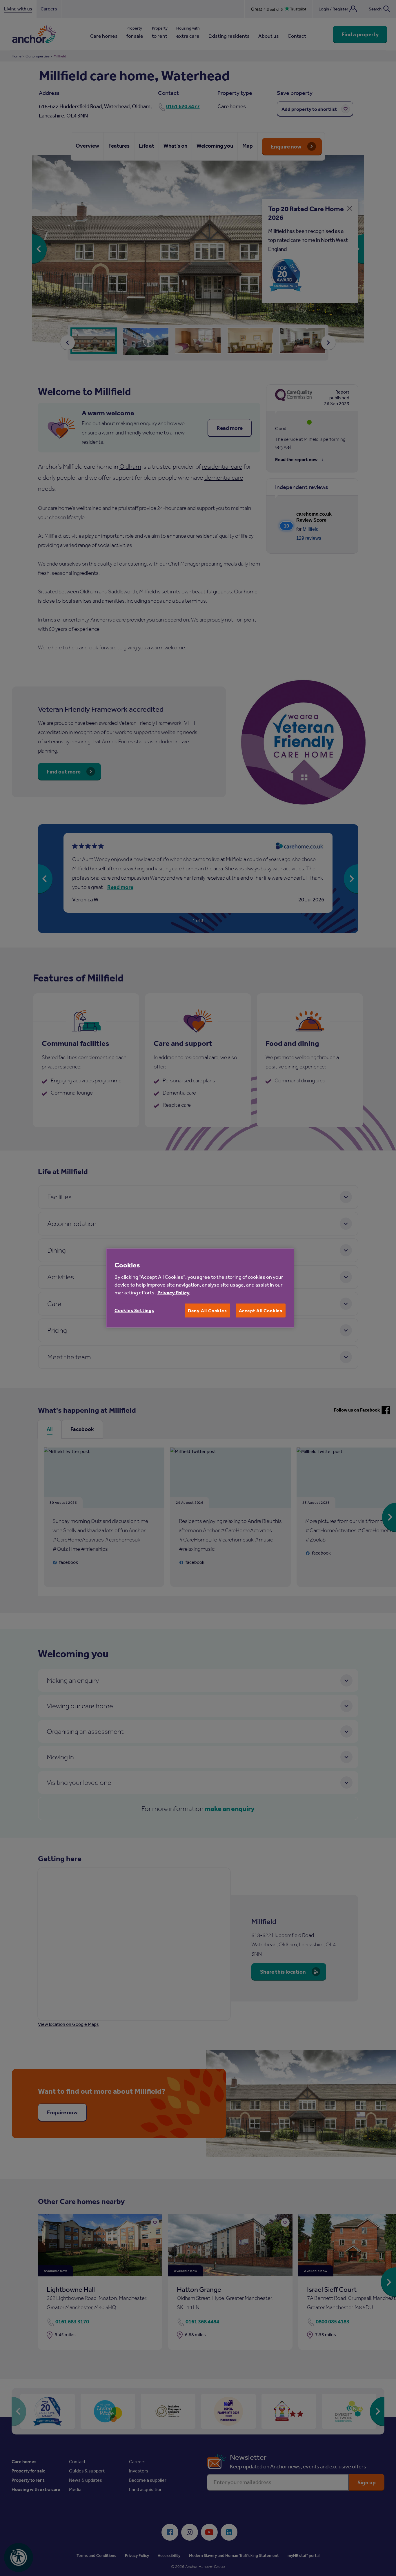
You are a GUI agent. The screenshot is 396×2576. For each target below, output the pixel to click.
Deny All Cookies (207, 1310)
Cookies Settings (134, 1310)
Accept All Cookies (261, 1310)
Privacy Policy (174, 1292)
